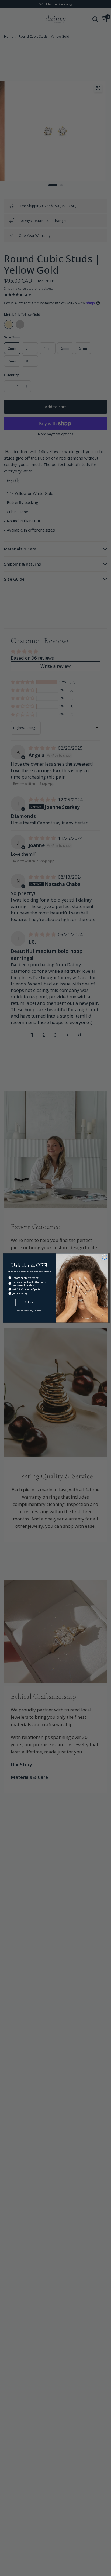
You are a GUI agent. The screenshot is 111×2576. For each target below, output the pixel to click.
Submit (29, 1302)
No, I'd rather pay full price (29, 1311)
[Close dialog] (105, 1257)
